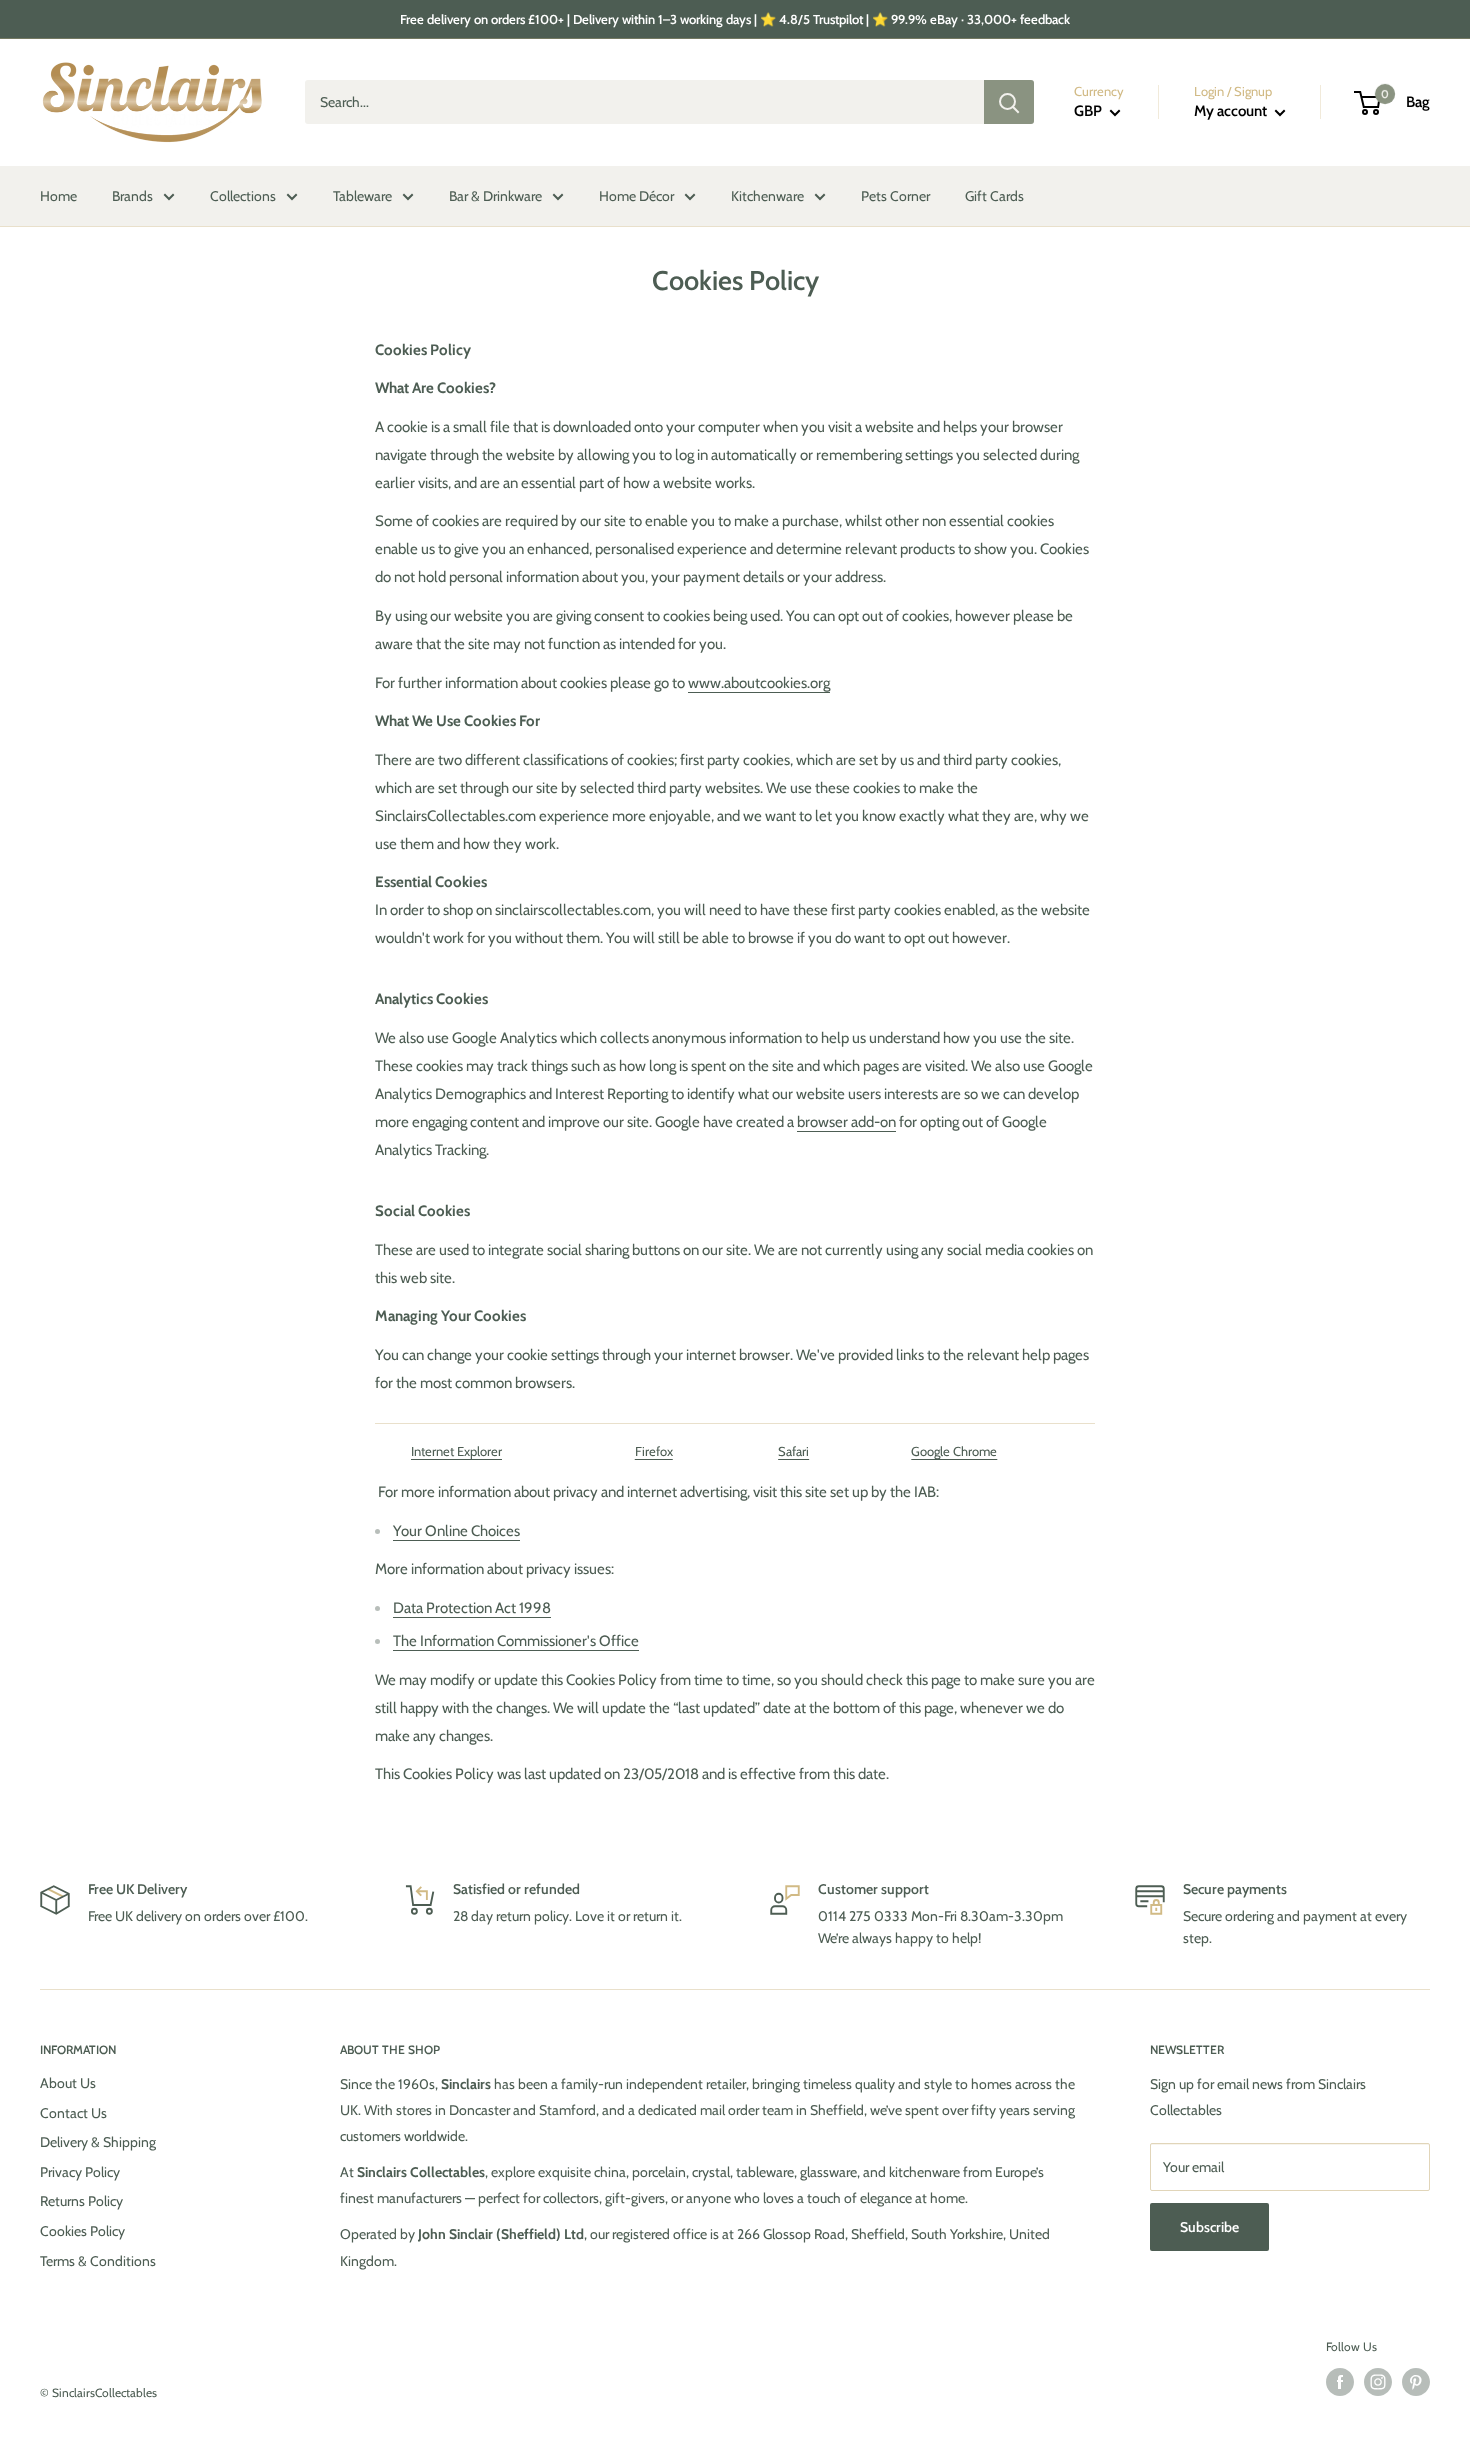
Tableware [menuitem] (362, 196)
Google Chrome (954, 1451)
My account (1232, 112)
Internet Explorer (456, 1451)
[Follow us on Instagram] (1378, 2382)
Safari (793, 1451)
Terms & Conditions (98, 2261)
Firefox (654, 1451)
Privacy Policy (80, 2172)
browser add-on (846, 1122)
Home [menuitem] (58, 196)
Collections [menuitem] (243, 196)
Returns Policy (81, 2201)
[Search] (1009, 103)
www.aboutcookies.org (759, 683)
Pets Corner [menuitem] (895, 196)
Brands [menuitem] (132, 196)
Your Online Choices (456, 1531)
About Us (68, 2083)
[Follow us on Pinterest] (1416, 2382)
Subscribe (1209, 2227)
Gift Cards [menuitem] (994, 196)
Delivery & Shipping (98, 2142)
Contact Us (73, 2113)
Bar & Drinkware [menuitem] (495, 196)
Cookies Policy (82, 2231)
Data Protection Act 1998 (472, 1608)
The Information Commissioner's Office (516, 1641)
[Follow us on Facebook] (1340, 2382)
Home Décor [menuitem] (636, 196)
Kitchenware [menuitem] (767, 196)
